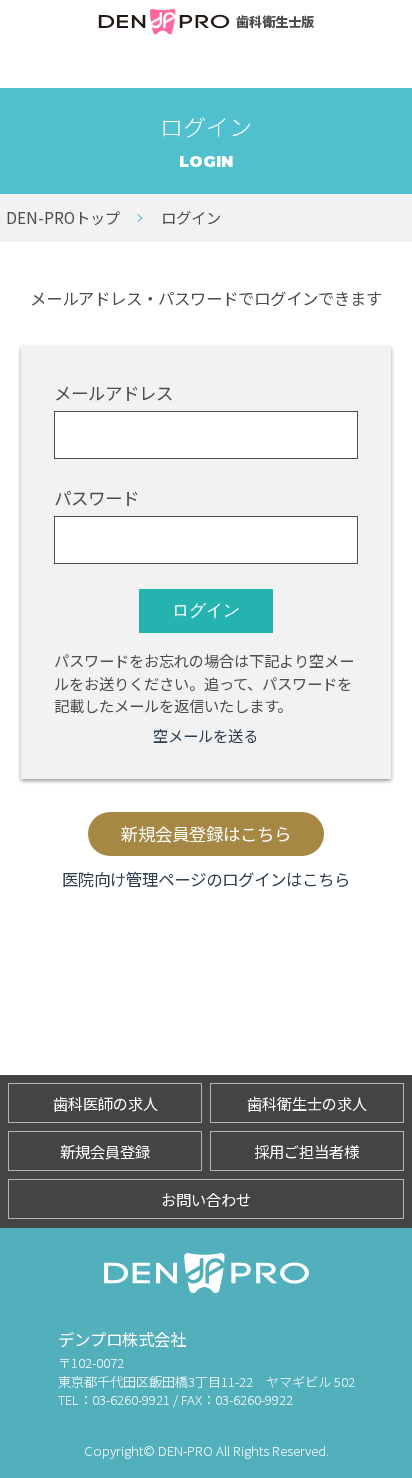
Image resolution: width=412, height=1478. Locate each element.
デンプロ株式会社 (122, 1339)
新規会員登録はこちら (206, 833)
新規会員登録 (105, 1151)
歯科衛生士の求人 (307, 1103)
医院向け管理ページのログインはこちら (206, 879)
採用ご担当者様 (306, 1151)
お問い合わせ (206, 1199)
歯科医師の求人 (105, 1103)
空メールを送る (205, 735)
